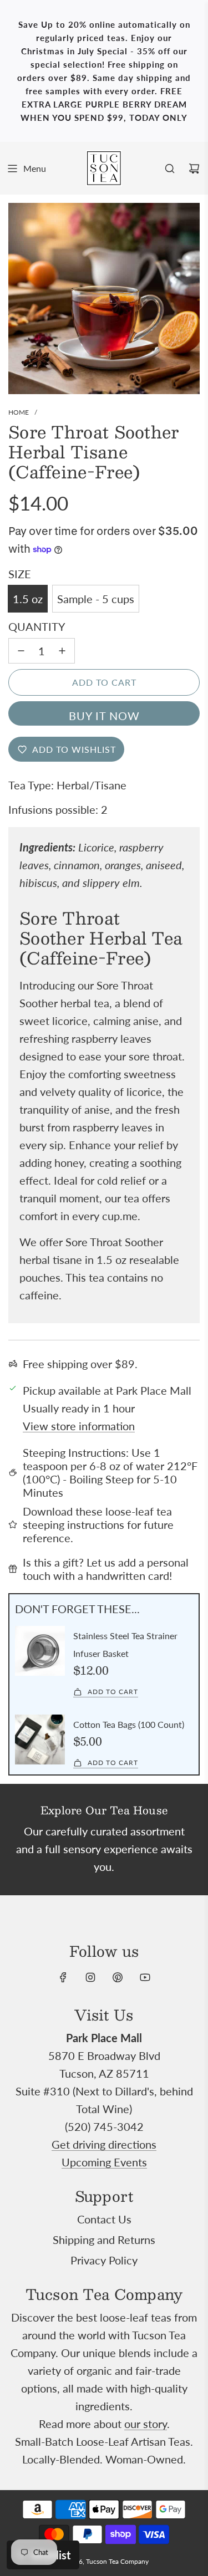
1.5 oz (28, 599)
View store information (79, 1426)
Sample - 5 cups (96, 599)
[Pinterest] (118, 1977)
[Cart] (194, 169)
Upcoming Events (104, 2162)
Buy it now (104, 716)
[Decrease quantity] (21, 651)
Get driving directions (104, 2144)
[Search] (170, 169)
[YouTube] (145, 1977)
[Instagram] (90, 1977)
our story (146, 2424)
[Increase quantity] (62, 651)
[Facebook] (63, 1977)
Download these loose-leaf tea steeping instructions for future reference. (98, 1524)
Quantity (37, 626)
